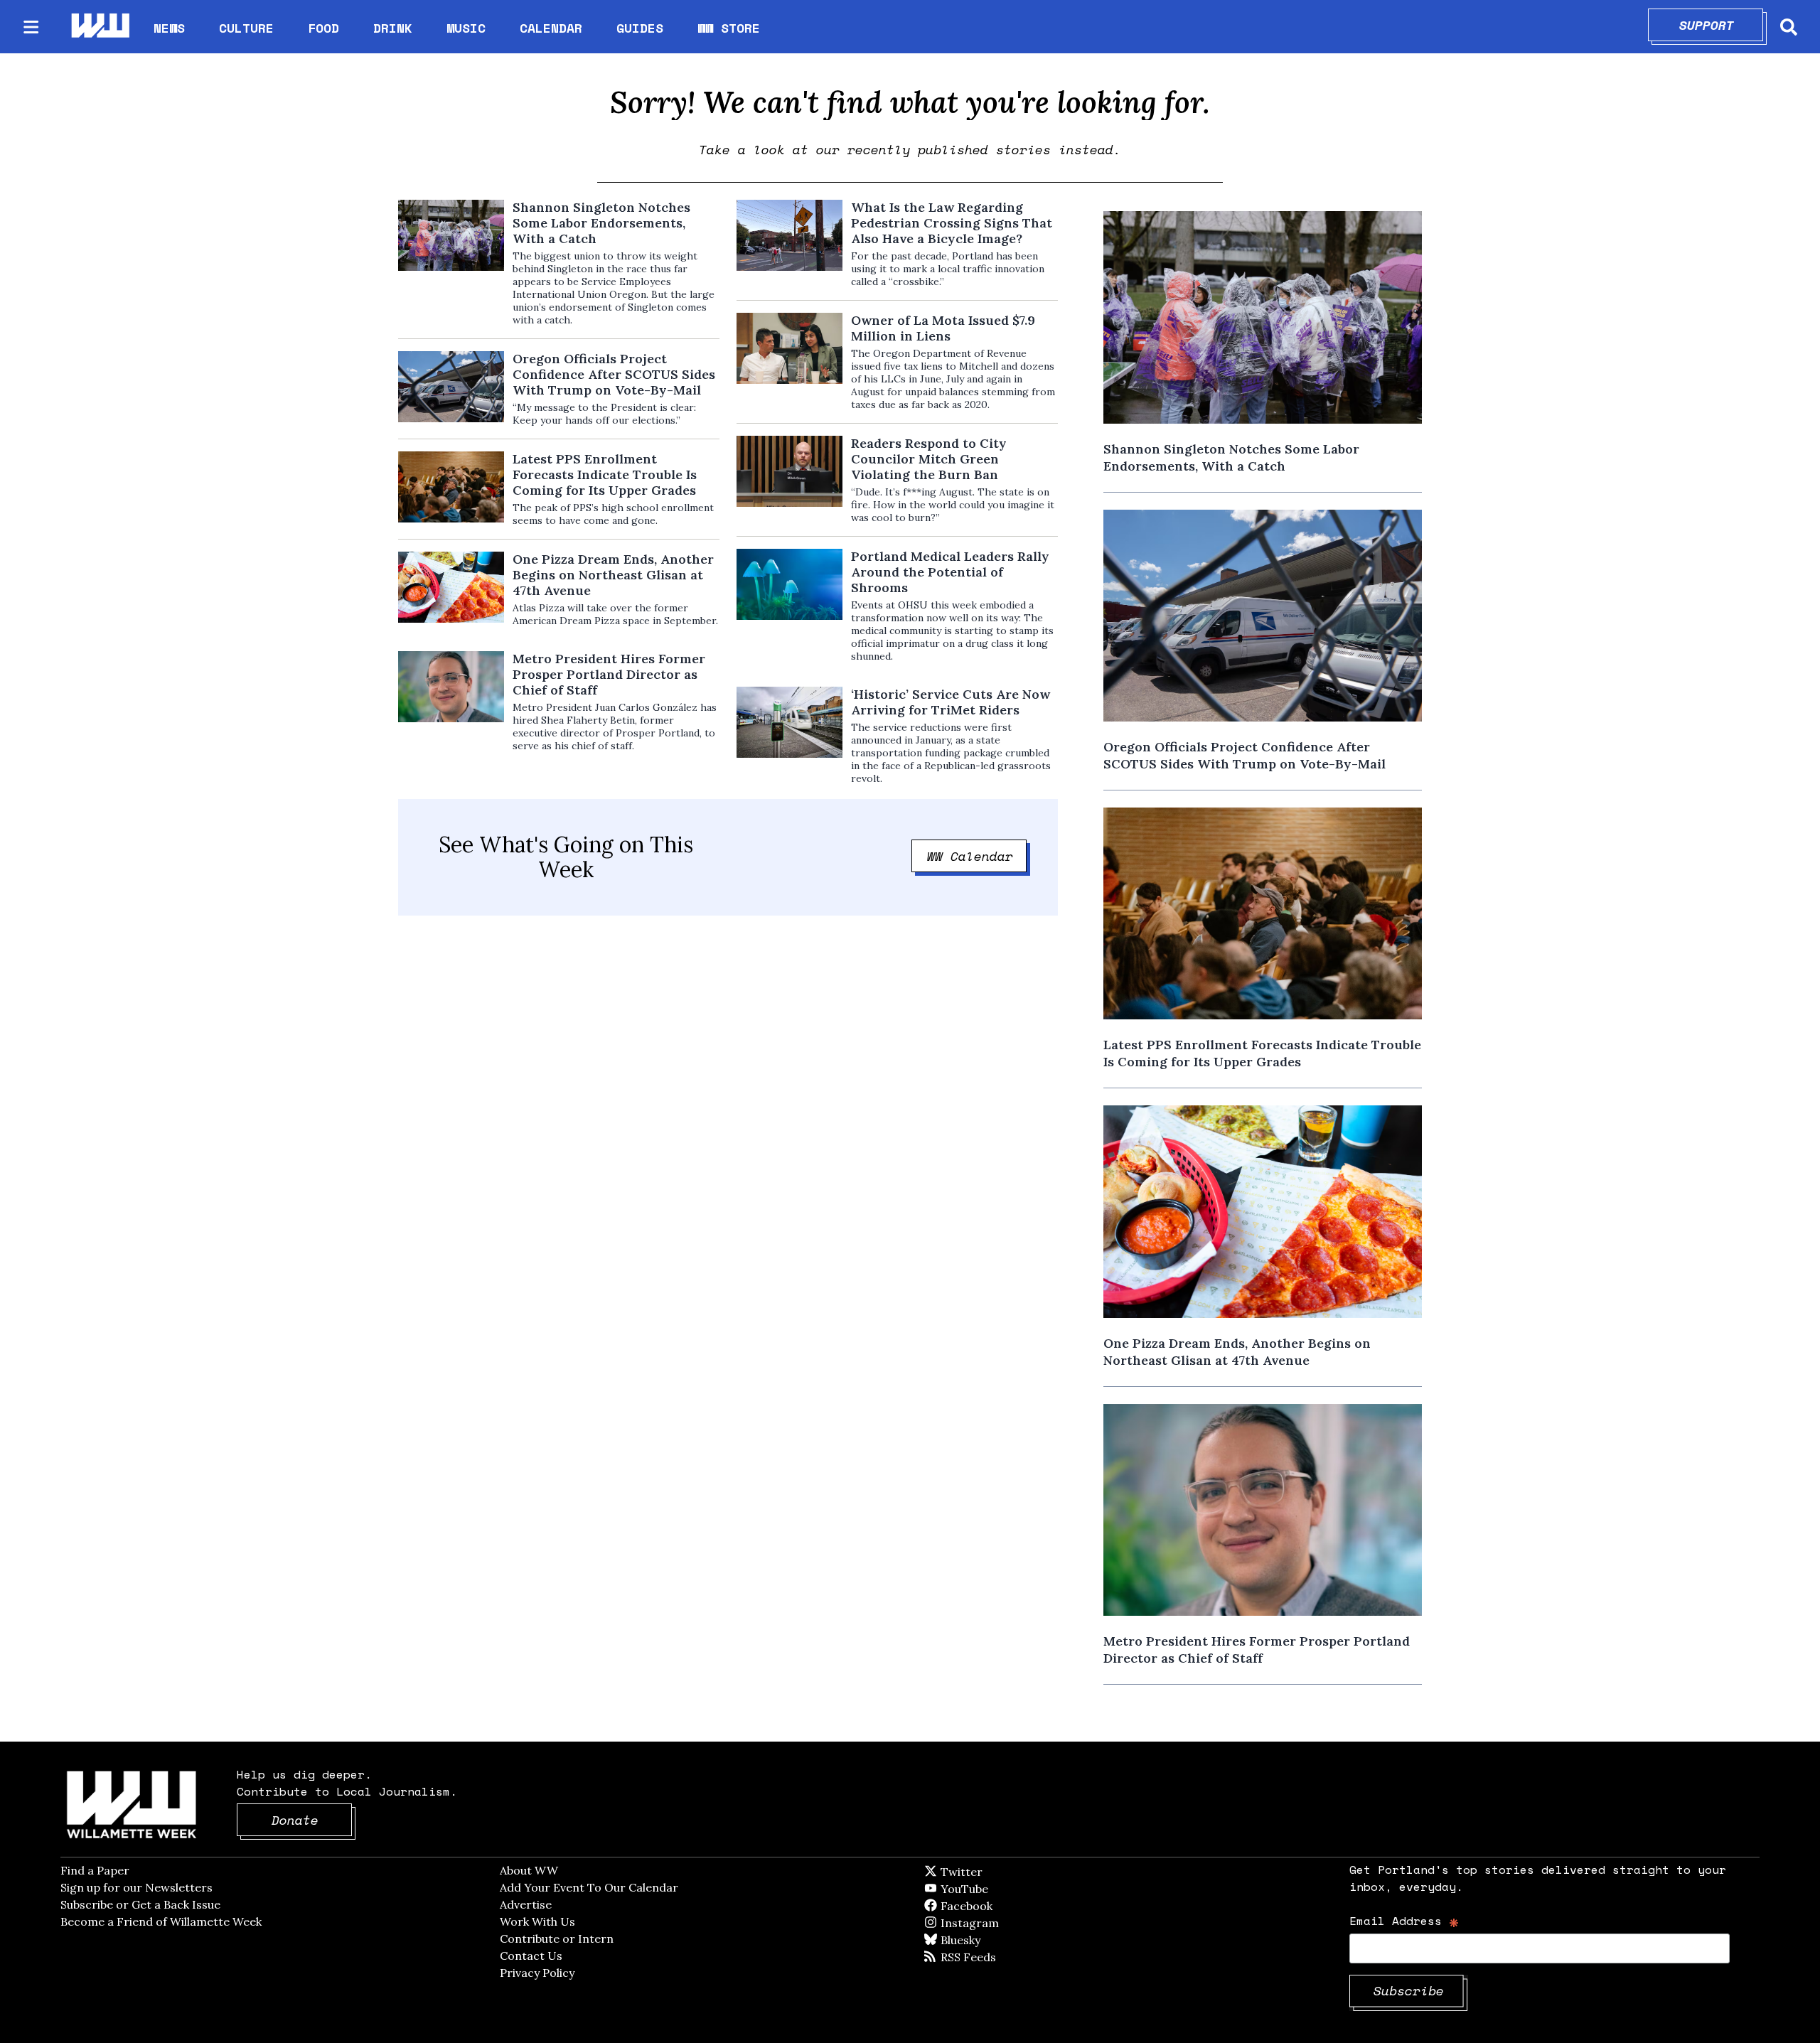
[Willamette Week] (100, 27)
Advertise (526, 1904)
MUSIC (466, 28)
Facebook (1007, 1906)
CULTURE (246, 28)
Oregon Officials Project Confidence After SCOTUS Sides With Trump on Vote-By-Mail (614, 375)
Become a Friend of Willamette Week (161, 1921)
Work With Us (537, 1921)
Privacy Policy (537, 1973)
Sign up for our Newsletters (136, 1887)
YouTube (988, 1889)
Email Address (1404, 1920)
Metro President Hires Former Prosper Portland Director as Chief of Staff (609, 675)
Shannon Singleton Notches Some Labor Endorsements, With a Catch (601, 223)
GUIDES (640, 28)
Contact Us (531, 1956)
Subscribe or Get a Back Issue (140, 1904)
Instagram (999, 1923)
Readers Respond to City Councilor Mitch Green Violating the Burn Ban (929, 459)
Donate (312, 1820)
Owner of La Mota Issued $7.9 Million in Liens (943, 328)
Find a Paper (95, 1870)
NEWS (169, 28)
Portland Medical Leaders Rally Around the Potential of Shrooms (950, 572)
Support (1722, 25)
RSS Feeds (992, 1957)
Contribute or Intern (557, 1939)
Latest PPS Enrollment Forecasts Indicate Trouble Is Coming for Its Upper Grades (605, 475)
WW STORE (729, 28)
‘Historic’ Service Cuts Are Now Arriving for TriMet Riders (951, 702)
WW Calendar (977, 856)
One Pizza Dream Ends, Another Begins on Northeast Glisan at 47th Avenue (613, 575)
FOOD (323, 28)
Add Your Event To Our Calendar (589, 1887)
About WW (529, 1870)
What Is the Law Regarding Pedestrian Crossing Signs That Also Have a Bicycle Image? (952, 223)
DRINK (393, 28)
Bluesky (981, 1940)
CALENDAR (551, 28)
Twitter (996, 1872)
